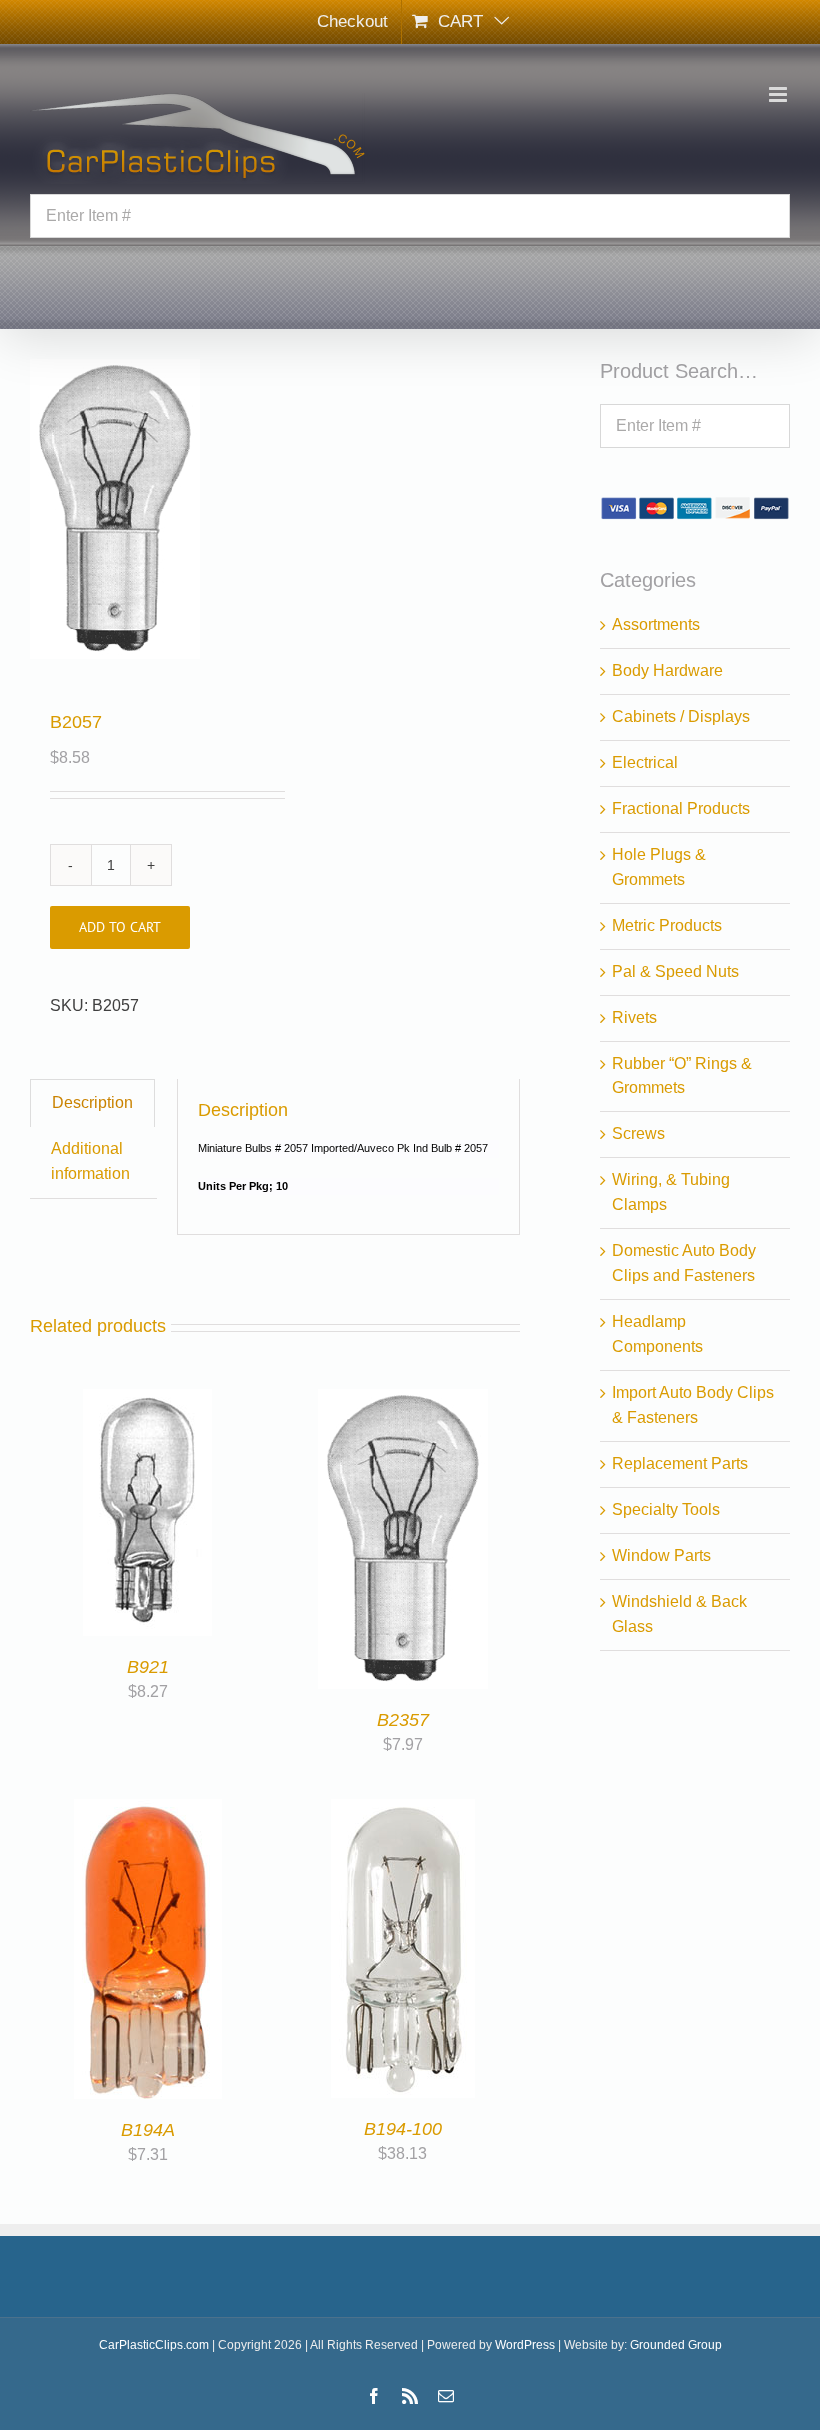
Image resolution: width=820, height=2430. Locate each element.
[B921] (147, 1400)
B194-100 (403, 2129)
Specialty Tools (666, 1509)
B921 (148, 1667)
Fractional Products (681, 808)
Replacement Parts (680, 1463)
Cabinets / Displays (681, 716)
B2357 (403, 1720)
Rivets (634, 1017)
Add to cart (120, 927)
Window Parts (661, 1555)
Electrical (645, 762)
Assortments (656, 624)
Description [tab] (92, 1102)
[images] (147, 509)
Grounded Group (676, 2345)
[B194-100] (403, 1810)
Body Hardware (667, 670)
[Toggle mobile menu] (779, 94)
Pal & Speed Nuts (675, 971)
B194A (148, 2130)
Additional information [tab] (90, 1161)
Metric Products (667, 925)
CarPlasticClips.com (154, 2345)
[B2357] (403, 1400)
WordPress (525, 2345)
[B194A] (148, 1810)
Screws (638, 1133)
